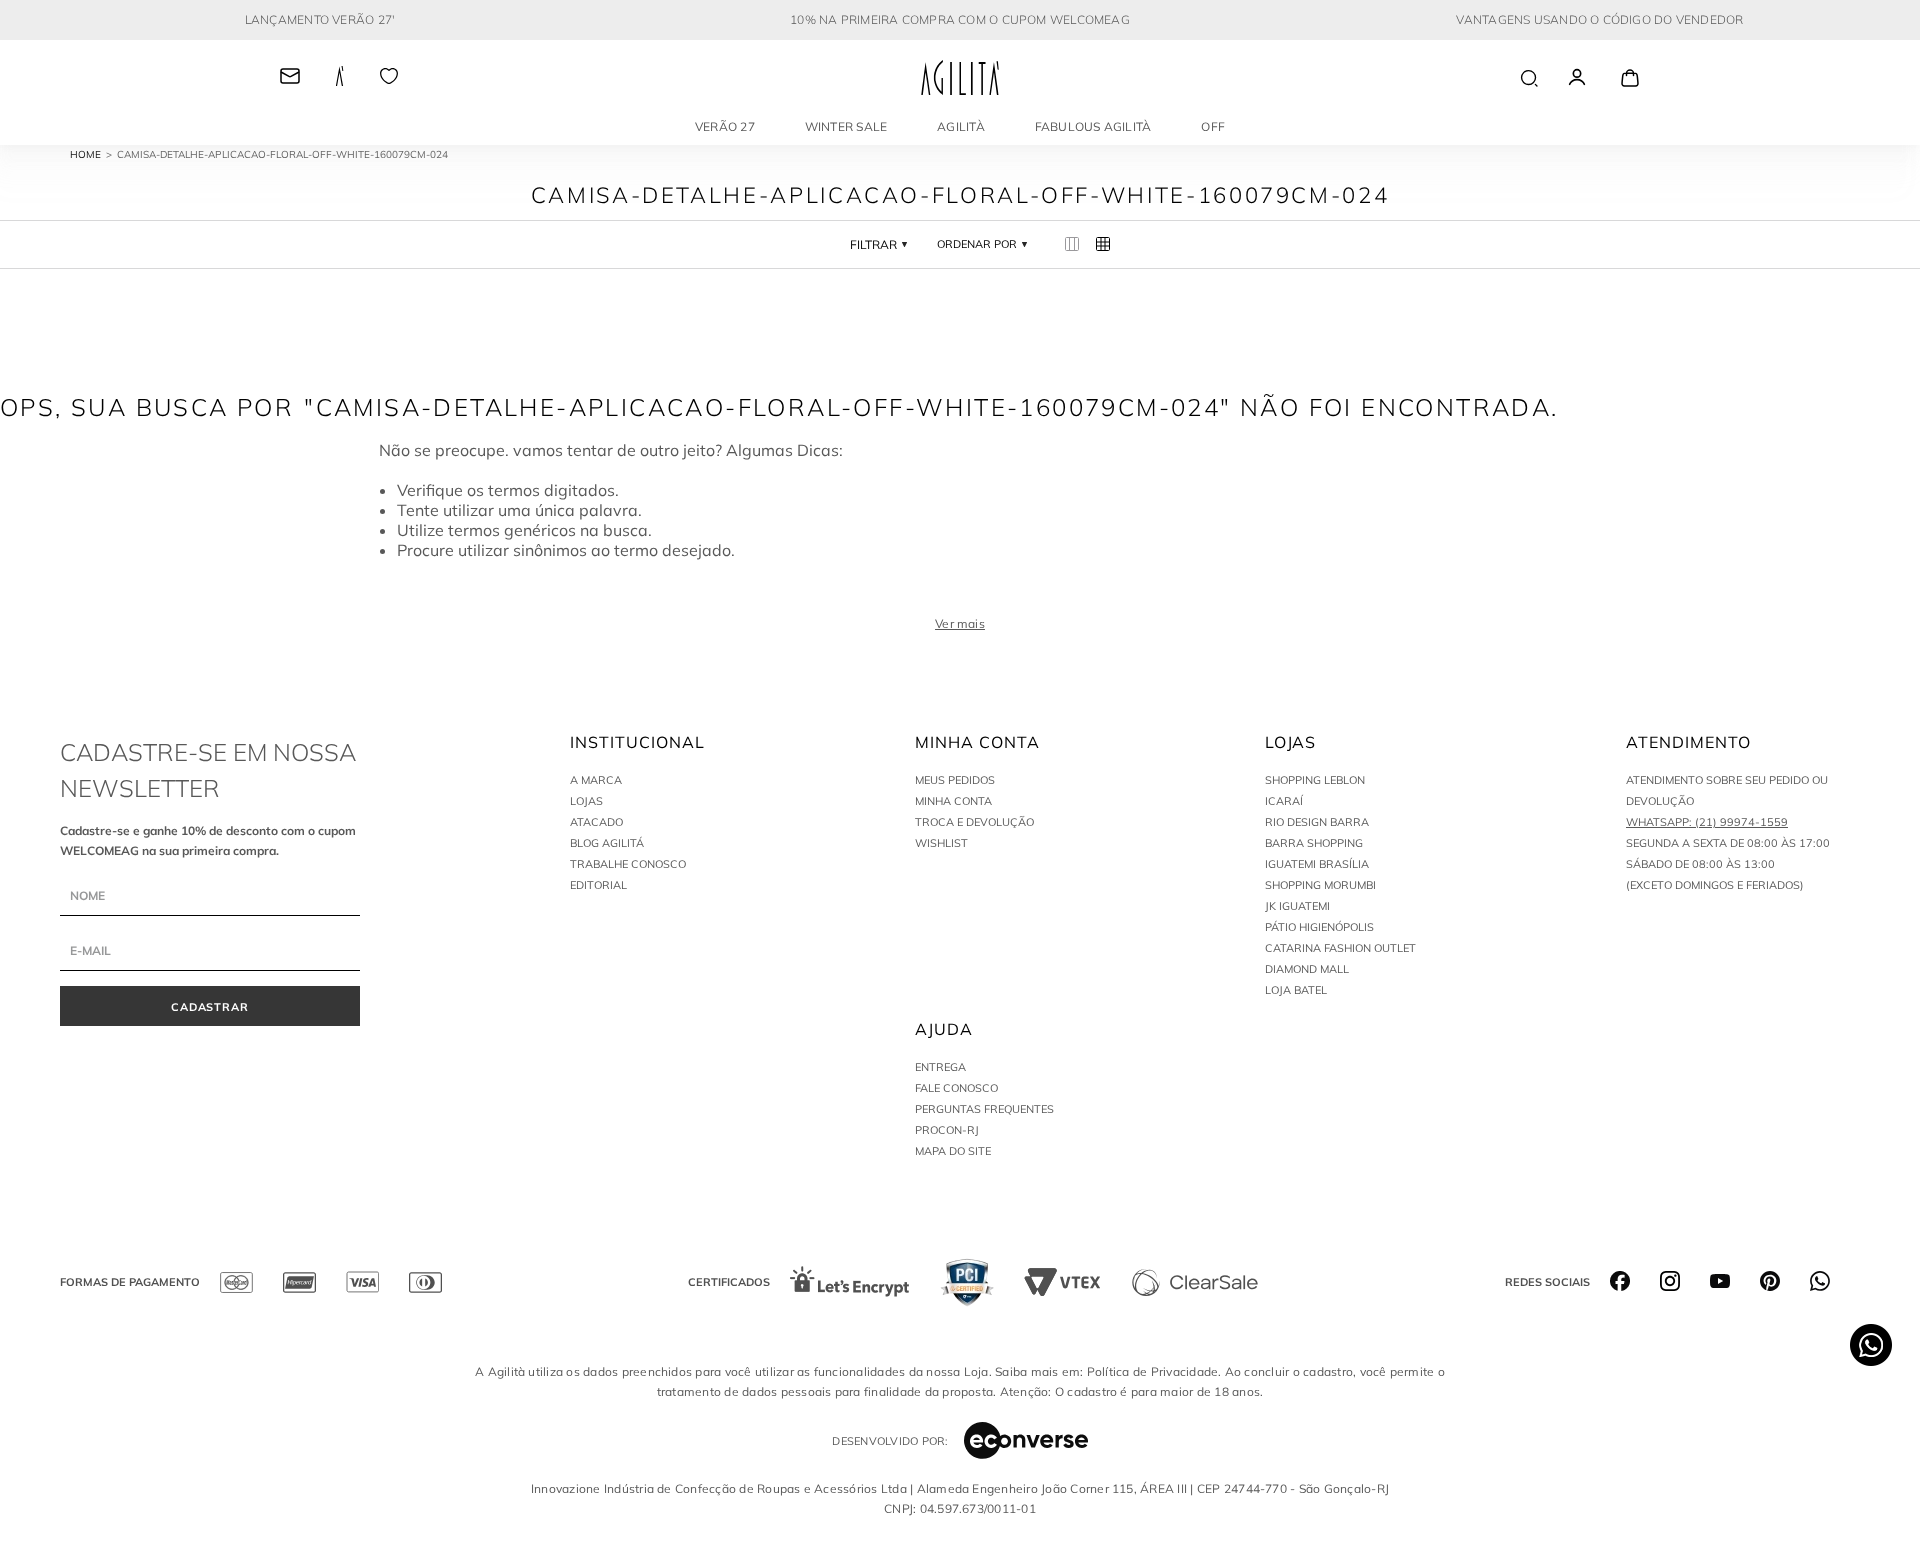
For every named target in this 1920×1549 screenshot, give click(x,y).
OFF (1213, 126)
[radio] (1072, 244)
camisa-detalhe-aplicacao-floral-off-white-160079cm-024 (282, 154)
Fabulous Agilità (1093, 126)
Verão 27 (725, 126)
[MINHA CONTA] (1595, 78)
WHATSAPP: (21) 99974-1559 (1707, 822)
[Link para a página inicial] (93, 155)
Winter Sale (846, 126)
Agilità (961, 126)
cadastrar (210, 1007)
